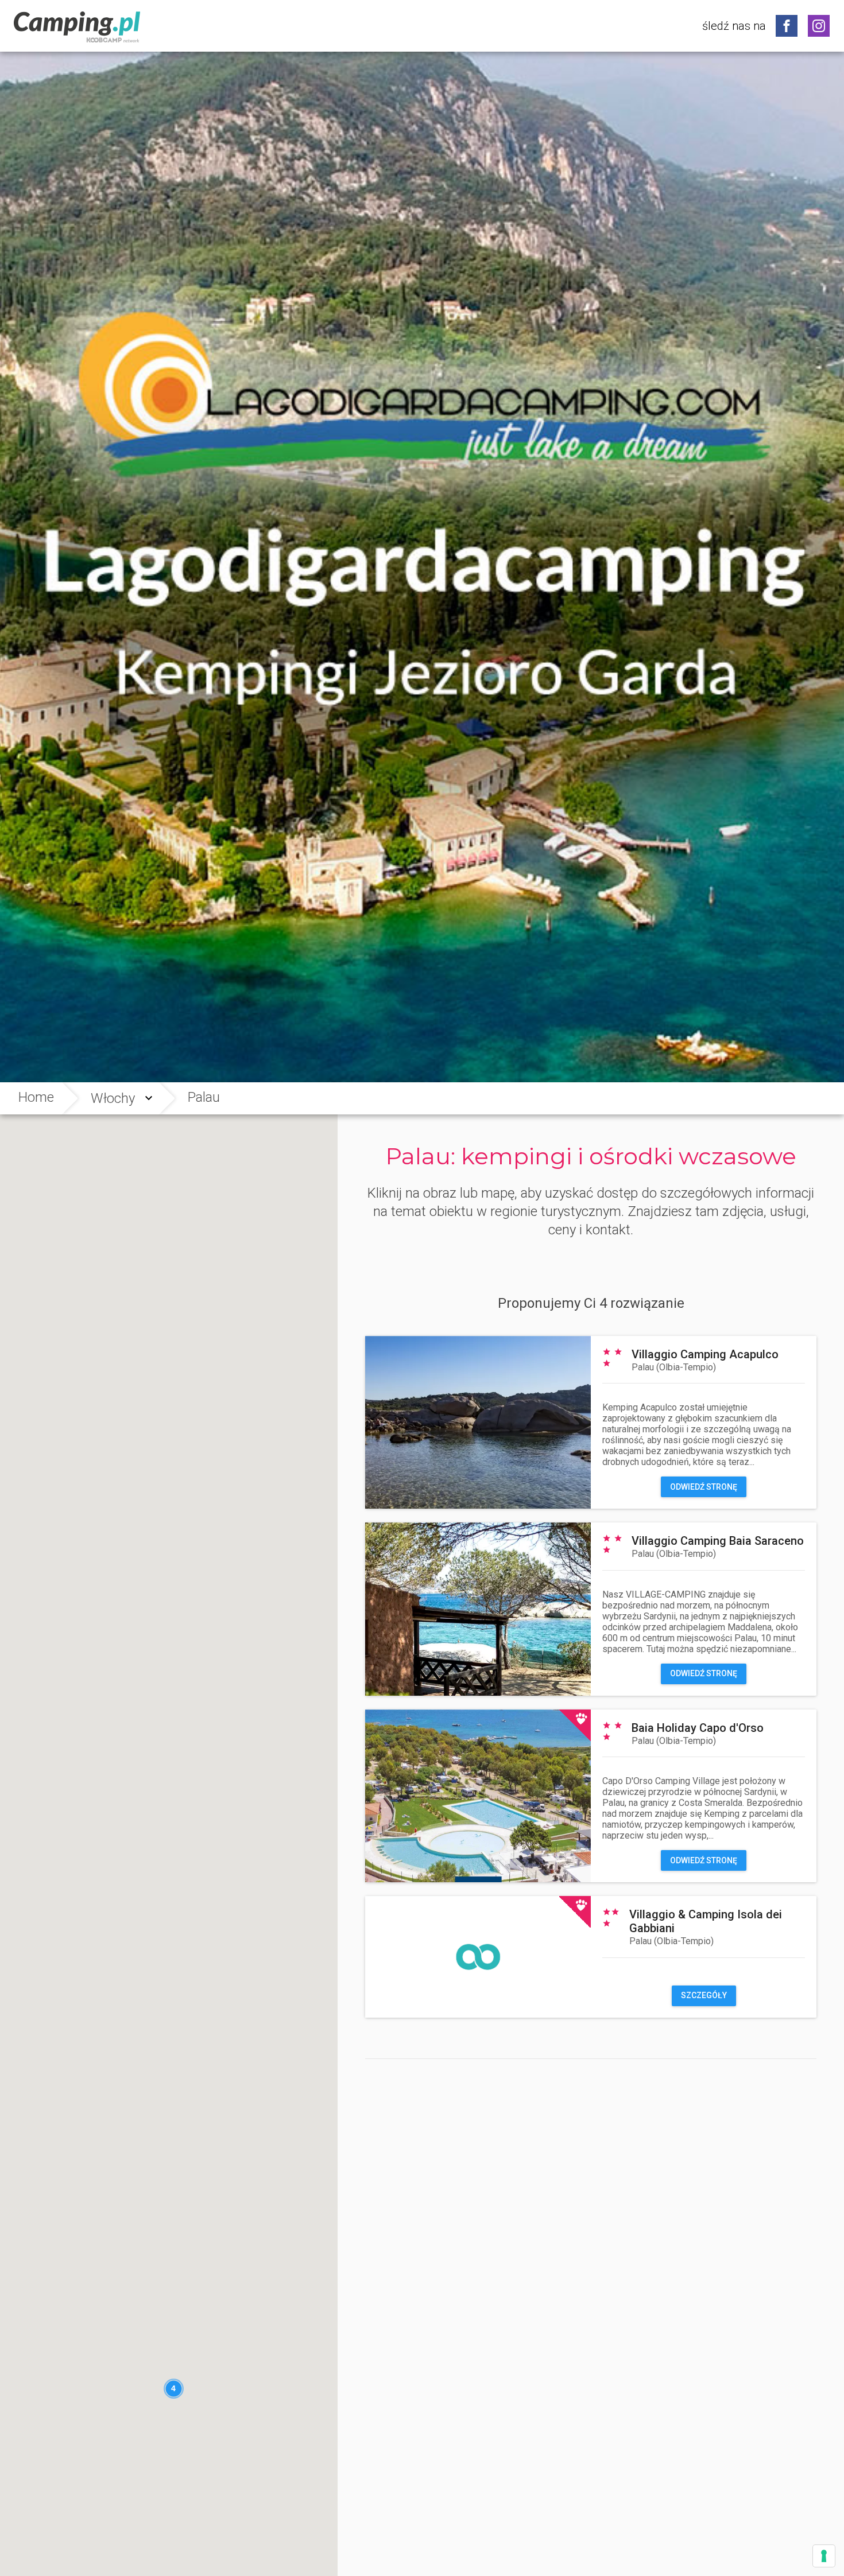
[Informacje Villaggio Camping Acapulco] (478, 1422)
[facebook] (787, 26)
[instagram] (819, 26)
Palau (674, 1367)
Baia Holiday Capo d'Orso (698, 1728)
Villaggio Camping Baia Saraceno (718, 1541)
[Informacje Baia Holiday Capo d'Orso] (478, 1796)
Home (36, 1097)
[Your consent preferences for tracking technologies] (824, 2556)
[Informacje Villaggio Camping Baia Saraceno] (478, 1609)
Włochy (113, 1098)
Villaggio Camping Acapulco (705, 1354)
